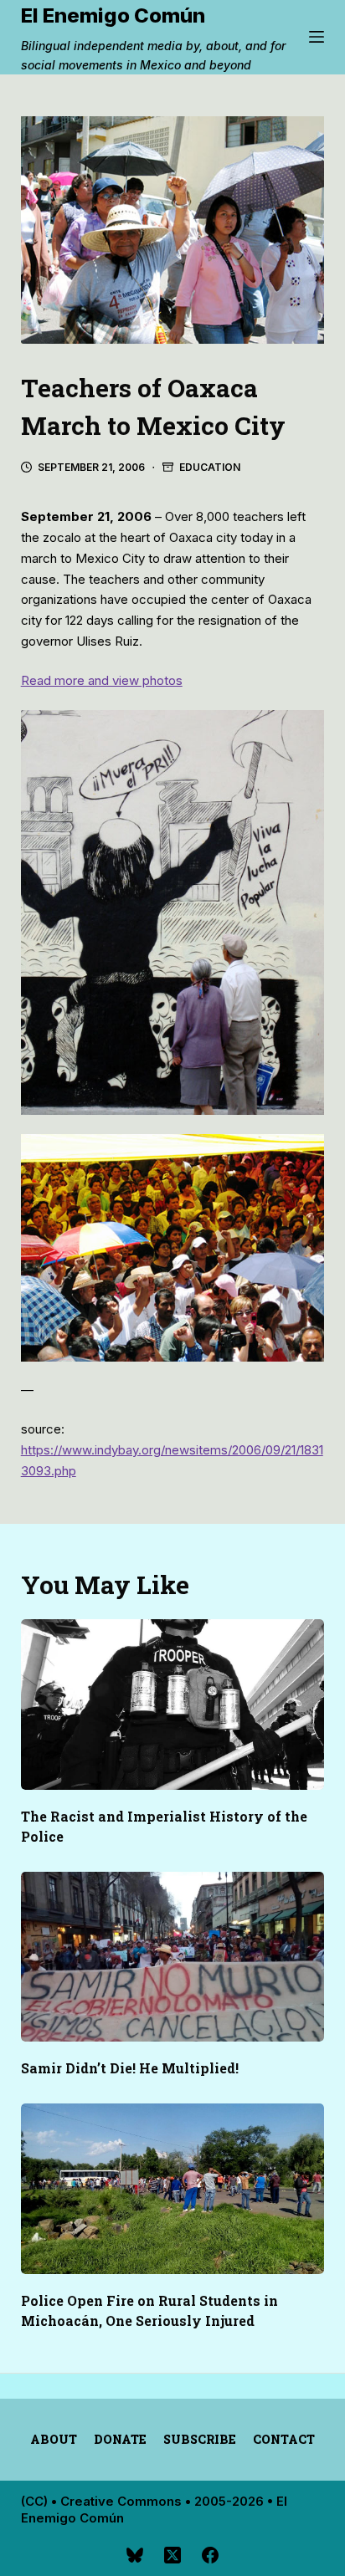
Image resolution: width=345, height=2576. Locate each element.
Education (210, 467)
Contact (284, 2440)
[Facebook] (210, 2555)
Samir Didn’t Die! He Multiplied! (130, 2068)
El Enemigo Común (113, 15)
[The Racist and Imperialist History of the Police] (173, 1705)
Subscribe (200, 2440)
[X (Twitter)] (172, 2555)
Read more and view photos (102, 680)
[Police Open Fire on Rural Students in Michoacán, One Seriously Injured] (173, 2189)
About (54, 2440)
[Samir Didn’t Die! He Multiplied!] (173, 1957)
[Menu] (317, 37)
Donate (120, 2440)
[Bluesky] (135, 2555)
